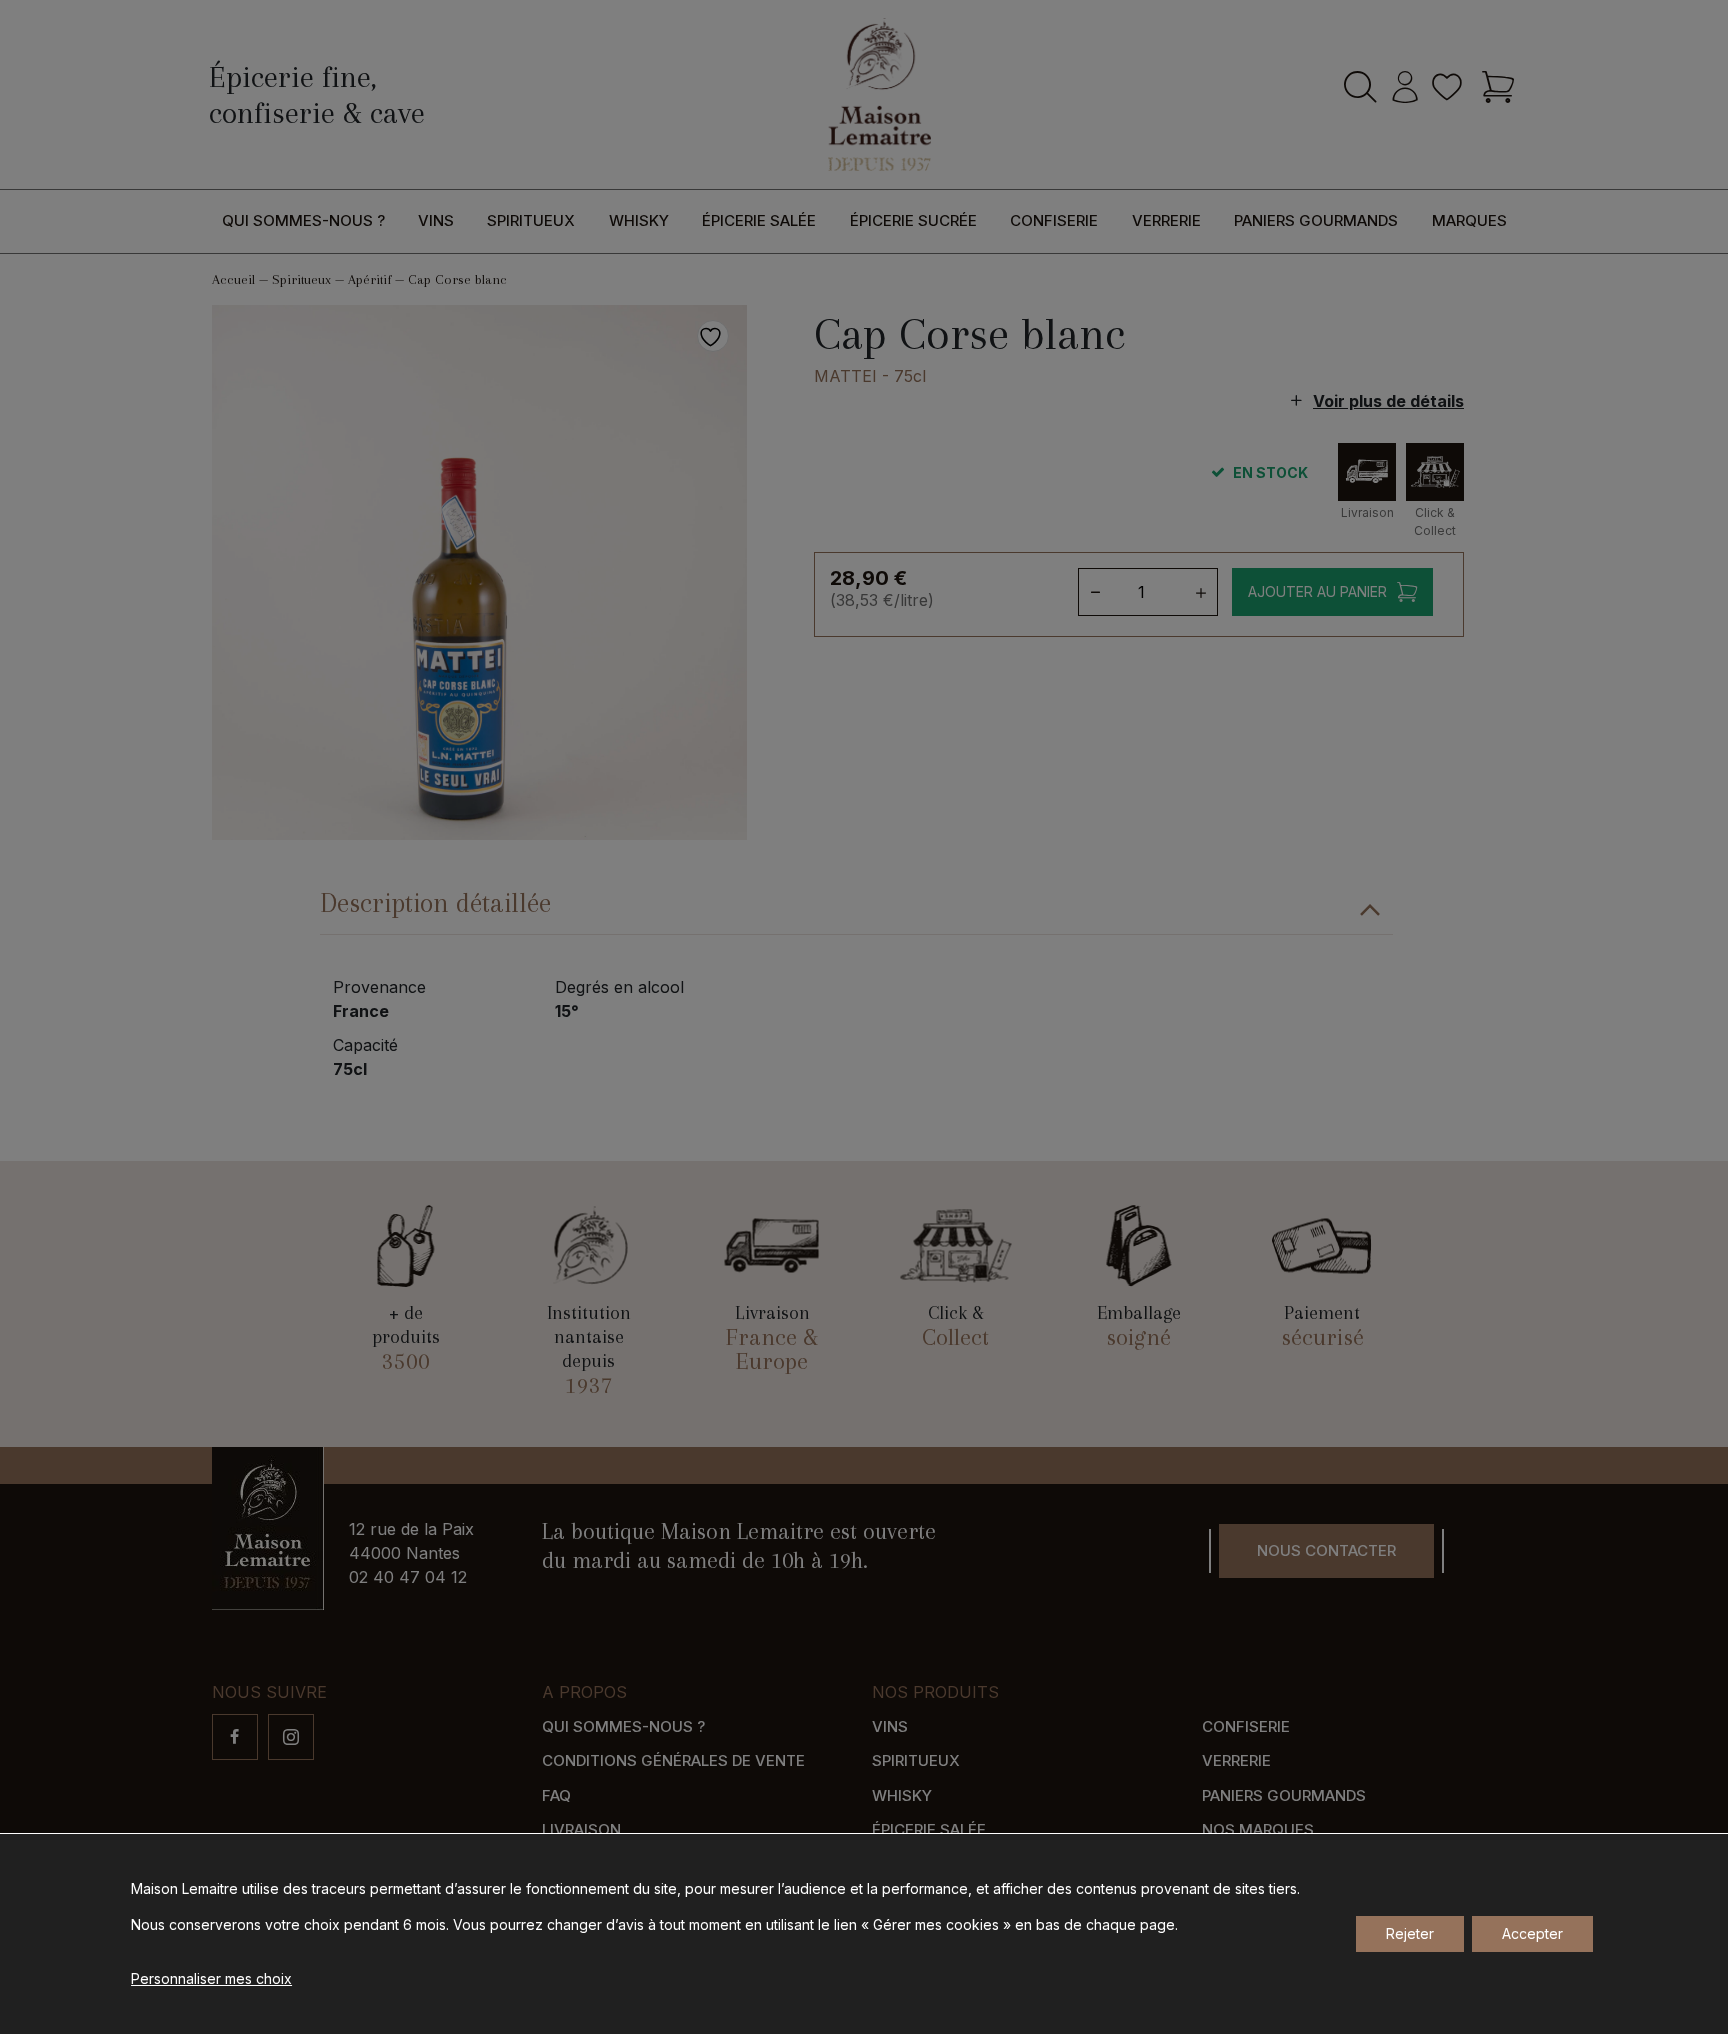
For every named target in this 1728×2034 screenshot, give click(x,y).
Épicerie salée (759, 220)
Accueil (233, 279)
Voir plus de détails (1388, 401)
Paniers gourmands (1316, 220)
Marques (1469, 220)
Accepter (1532, 1933)
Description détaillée (435, 903)
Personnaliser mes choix (211, 1978)
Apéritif (369, 279)
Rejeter (1410, 1933)
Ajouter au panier (1317, 591)
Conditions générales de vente (673, 1760)
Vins (436, 220)
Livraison (581, 1829)
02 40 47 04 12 (408, 1577)
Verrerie (1166, 220)
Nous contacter (1326, 1550)
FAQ (556, 1795)
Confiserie (1054, 220)
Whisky (639, 220)
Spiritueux (531, 220)
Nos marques (1258, 1829)
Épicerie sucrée (913, 220)
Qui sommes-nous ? (303, 220)
